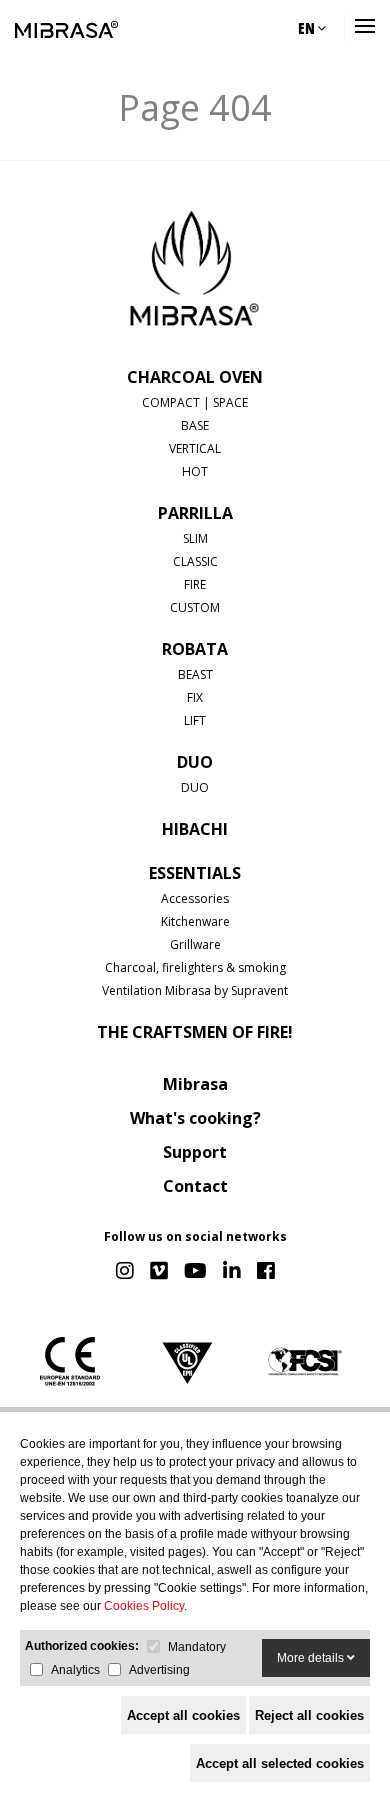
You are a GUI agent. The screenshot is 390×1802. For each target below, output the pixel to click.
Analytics (75, 1670)
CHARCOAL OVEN (195, 377)
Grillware (195, 944)
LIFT (195, 720)
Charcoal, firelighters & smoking (195, 967)
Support (195, 1152)
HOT (195, 471)
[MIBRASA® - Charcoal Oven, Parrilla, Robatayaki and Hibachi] (66, 27)
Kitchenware (195, 921)
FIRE (195, 584)
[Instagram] (125, 1272)
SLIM (195, 538)
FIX (195, 697)
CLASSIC (195, 561)
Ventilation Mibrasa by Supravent (195, 990)
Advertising (159, 1670)
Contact (195, 1186)
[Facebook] (266, 1272)
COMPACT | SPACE (195, 402)
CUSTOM (195, 607)
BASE (195, 425)
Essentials (195, 873)
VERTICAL (195, 448)
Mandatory (197, 1647)
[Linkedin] (232, 1272)
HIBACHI (195, 829)
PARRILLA (195, 513)
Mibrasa (195, 1084)
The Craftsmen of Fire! (195, 1032)
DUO (195, 762)
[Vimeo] (159, 1272)
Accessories (195, 898)
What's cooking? (195, 1118)
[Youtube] (195, 1272)
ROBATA (195, 649)
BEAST (195, 674)
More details (312, 1658)
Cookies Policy (144, 1606)
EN (308, 28)
